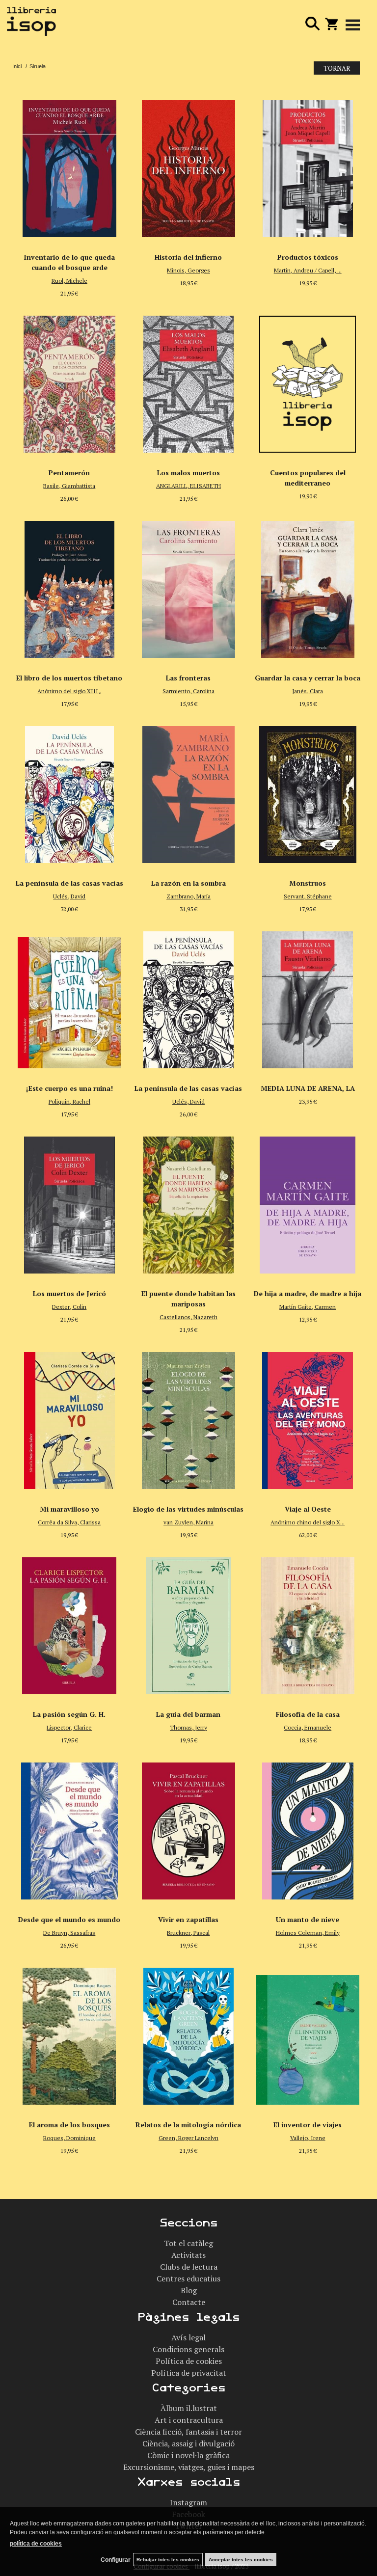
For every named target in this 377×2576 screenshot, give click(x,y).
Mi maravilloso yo (69, 1509)
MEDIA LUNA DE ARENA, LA (308, 1088)
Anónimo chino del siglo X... (308, 1522)
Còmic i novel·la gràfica (188, 2455)
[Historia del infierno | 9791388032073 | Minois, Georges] (189, 166)
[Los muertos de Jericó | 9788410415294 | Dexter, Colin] (69, 1202)
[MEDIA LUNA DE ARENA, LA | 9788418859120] (308, 997)
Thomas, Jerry (188, 1727)
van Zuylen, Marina (188, 1522)
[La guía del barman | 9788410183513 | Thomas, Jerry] (189, 1623)
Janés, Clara (308, 691)
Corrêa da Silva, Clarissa (69, 1522)
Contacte (189, 2302)
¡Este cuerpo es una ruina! (69, 1088)
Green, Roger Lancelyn (188, 2138)
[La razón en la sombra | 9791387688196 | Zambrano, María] (189, 792)
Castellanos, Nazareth (188, 1317)
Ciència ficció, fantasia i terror (188, 2432)
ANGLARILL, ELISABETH (188, 486)
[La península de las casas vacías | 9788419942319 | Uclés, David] (189, 997)
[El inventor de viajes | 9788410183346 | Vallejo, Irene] (308, 2034)
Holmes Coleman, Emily (308, 1933)
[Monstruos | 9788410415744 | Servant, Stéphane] (308, 792)
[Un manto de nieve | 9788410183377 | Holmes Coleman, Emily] (308, 1828)
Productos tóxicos (308, 257)
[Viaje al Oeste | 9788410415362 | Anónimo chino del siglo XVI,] (308, 1418)
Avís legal (188, 2337)
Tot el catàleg (188, 2243)
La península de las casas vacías (69, 883)
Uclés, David (69, 896)
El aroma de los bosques (69, 2125)
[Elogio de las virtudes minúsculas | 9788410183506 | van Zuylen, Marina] (189, 1418)
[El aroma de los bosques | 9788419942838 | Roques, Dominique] (69, 2034)
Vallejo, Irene (308, 2138)
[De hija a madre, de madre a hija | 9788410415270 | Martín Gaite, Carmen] (308, 1202)
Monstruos (308, 883)
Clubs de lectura (189, 2267)
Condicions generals (188, 2349)
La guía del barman (188, 1714)
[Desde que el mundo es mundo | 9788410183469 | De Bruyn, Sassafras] (69, 1828)
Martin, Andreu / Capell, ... (308, 270)
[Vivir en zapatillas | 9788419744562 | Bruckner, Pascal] (189, 1828)
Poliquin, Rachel (69, 1101)
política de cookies (36, 2544)
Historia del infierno (188, 257)
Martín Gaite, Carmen (308, 1307)
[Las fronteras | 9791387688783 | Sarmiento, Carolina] (189, 587)
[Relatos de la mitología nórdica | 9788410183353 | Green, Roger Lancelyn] (189, 2034)
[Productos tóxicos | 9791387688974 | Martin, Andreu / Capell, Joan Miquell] (308, 166)
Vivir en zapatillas (188, 1919)
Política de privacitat (189, 2373)
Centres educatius (188, 2278)
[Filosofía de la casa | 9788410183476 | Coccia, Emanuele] (308, 1623)
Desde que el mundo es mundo (69, 1919)
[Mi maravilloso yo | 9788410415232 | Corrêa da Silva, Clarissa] (69, 1418)
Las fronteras (188, 678)
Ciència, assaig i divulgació (188, 2443)
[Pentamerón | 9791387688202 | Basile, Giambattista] (69, 381)
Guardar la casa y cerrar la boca (308, 678)
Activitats (188, 2255)
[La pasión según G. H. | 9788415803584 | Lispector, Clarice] (69, 1623)
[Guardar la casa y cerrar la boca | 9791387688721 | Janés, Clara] (308, 587)
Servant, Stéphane (308, 896)
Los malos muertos (188, 473)
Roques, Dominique (69, 2138)
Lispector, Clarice (69, 1727)
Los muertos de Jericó (69, 1293)
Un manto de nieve (308, 1919)
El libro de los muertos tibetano (69, 678)
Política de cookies (189, 2361)
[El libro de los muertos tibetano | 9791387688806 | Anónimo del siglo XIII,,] (69, 587)
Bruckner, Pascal (188, 1933)
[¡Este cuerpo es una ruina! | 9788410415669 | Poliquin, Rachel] (69, 997)
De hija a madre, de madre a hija (308, 1293)
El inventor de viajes (308, 2125)
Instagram (188, 2502)
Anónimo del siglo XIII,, (69, 691)
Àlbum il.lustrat (189, 2408)
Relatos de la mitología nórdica (188, 2125)
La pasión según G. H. (69, 1714)
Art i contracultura (189, 2420)
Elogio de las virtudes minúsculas (188, 1509)
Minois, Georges (188, 270)
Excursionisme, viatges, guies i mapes (189, 2467)
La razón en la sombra (188, 883)
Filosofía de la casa (308, 1714)
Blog (189, 2290)
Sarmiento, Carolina (188, 691)
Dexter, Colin (69, 1307)
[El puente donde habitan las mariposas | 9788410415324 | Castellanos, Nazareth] (189, 1202)
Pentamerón (69, 473)
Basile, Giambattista (69, 486)
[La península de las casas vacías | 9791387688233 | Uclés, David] (69, 792)
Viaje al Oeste (308, 1509)
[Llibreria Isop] (31, 23)
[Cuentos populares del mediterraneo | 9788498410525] (308, 381)
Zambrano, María (188, 896)
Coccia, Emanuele (308, 1727)
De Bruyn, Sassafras (69, 1933)
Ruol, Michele (69, 281)
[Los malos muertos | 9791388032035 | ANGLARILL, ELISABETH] (189, 381)
